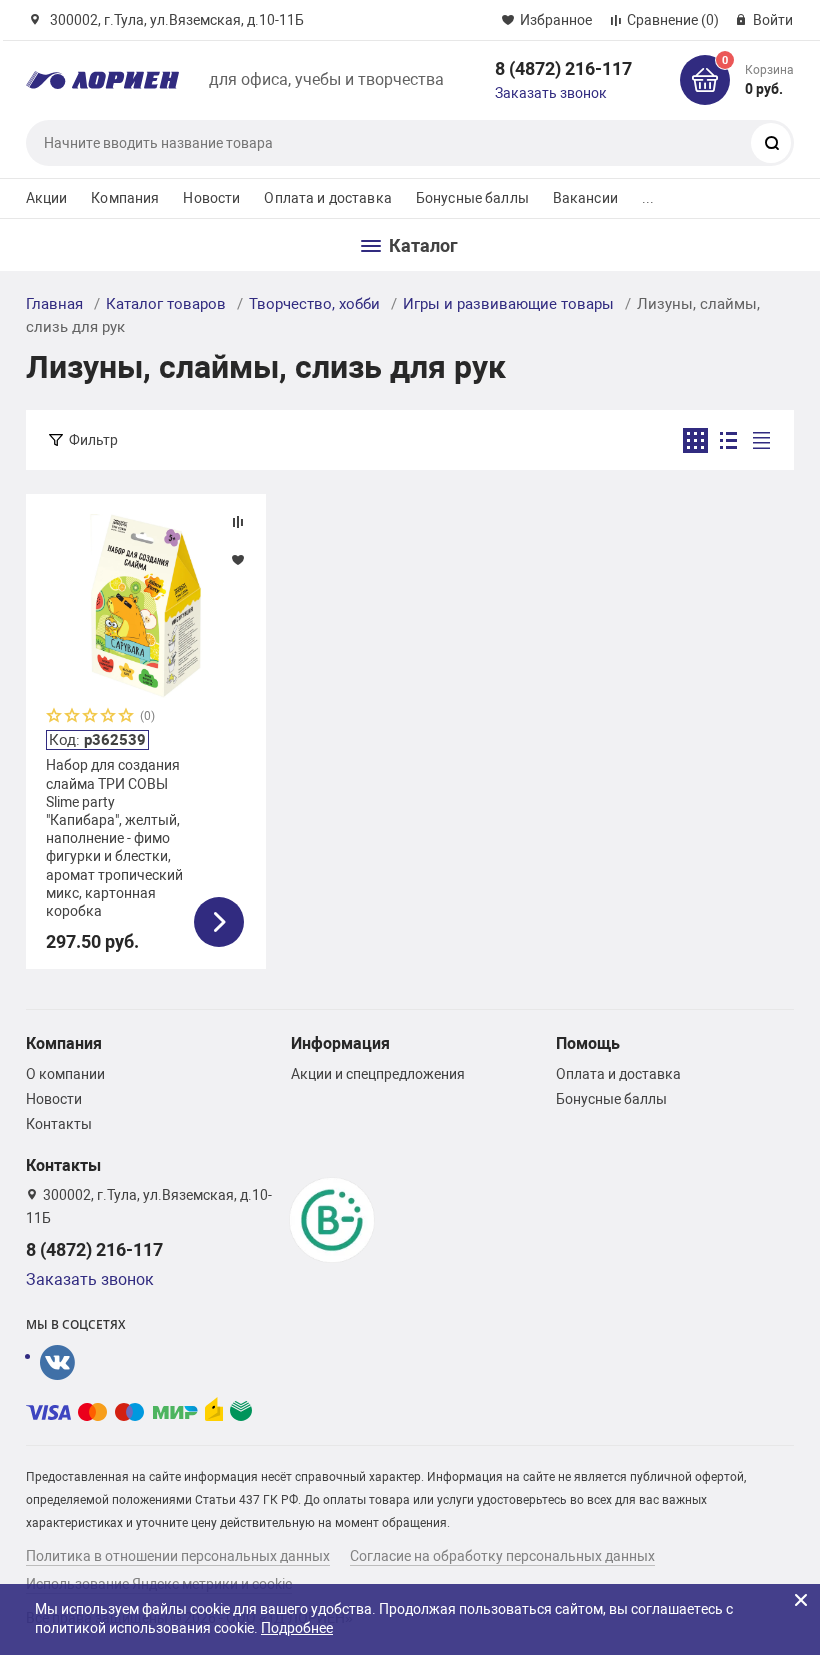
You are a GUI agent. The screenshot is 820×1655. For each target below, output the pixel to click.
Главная (54, 304)
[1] (55, 717)
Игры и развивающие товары (508, 304)
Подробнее (297, 1628)
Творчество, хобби (314, 304)
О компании (65, 1074)
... (648, 198)
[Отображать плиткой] (695, 440)
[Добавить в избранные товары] (238, 559)
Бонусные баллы (472, 198)
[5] (127, 717)
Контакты (59, 1124)
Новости (211, 198)
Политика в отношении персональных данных (178, 1556)
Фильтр (93, 440)
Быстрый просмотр (146, 606)
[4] (109, 717)
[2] (73, 717)
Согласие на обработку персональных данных (502, 1556)
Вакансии (585, 198)
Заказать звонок (551, 93)
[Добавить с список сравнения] (238, 522)
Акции (47, 198)
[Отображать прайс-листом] (761, 440)
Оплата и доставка (327, 198)
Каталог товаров (166, 304)
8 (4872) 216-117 (563, 68)
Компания (125, 198)
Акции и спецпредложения (378, 1074)
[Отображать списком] (728, 440)
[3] (91, 717)
